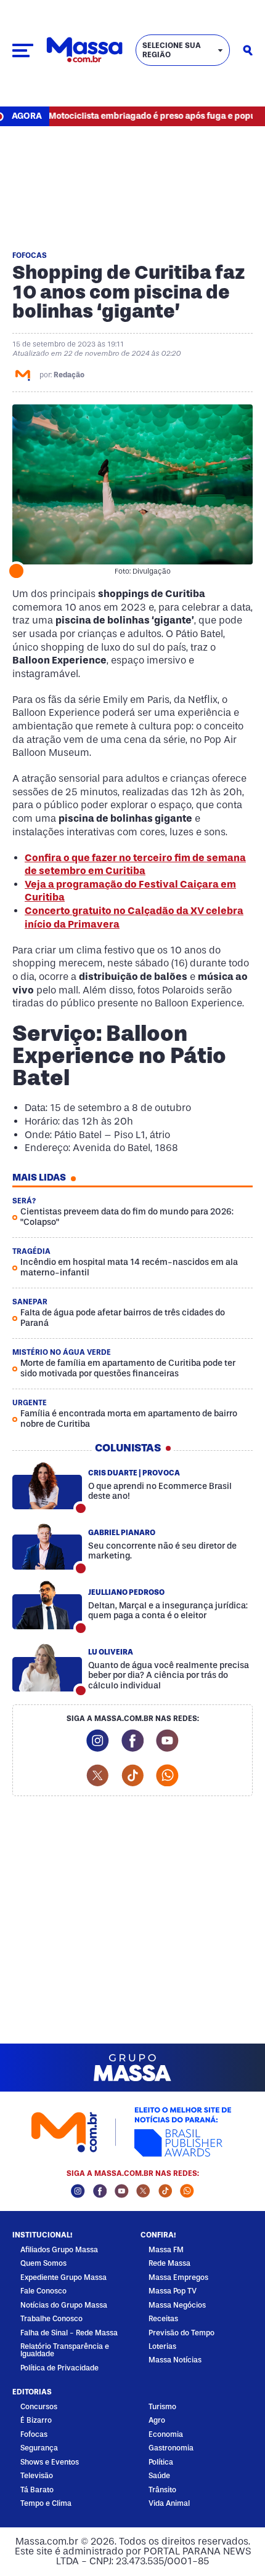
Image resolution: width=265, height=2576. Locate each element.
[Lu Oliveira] (47, 1668)
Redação (69, 375)
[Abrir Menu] (23, 50)
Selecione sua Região (172, 50)
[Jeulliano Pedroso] (47, 1605)
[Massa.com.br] (84, 50)
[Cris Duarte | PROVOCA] (47, 1486)
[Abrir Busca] (248, 50)
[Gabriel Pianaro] (47, 1546)
